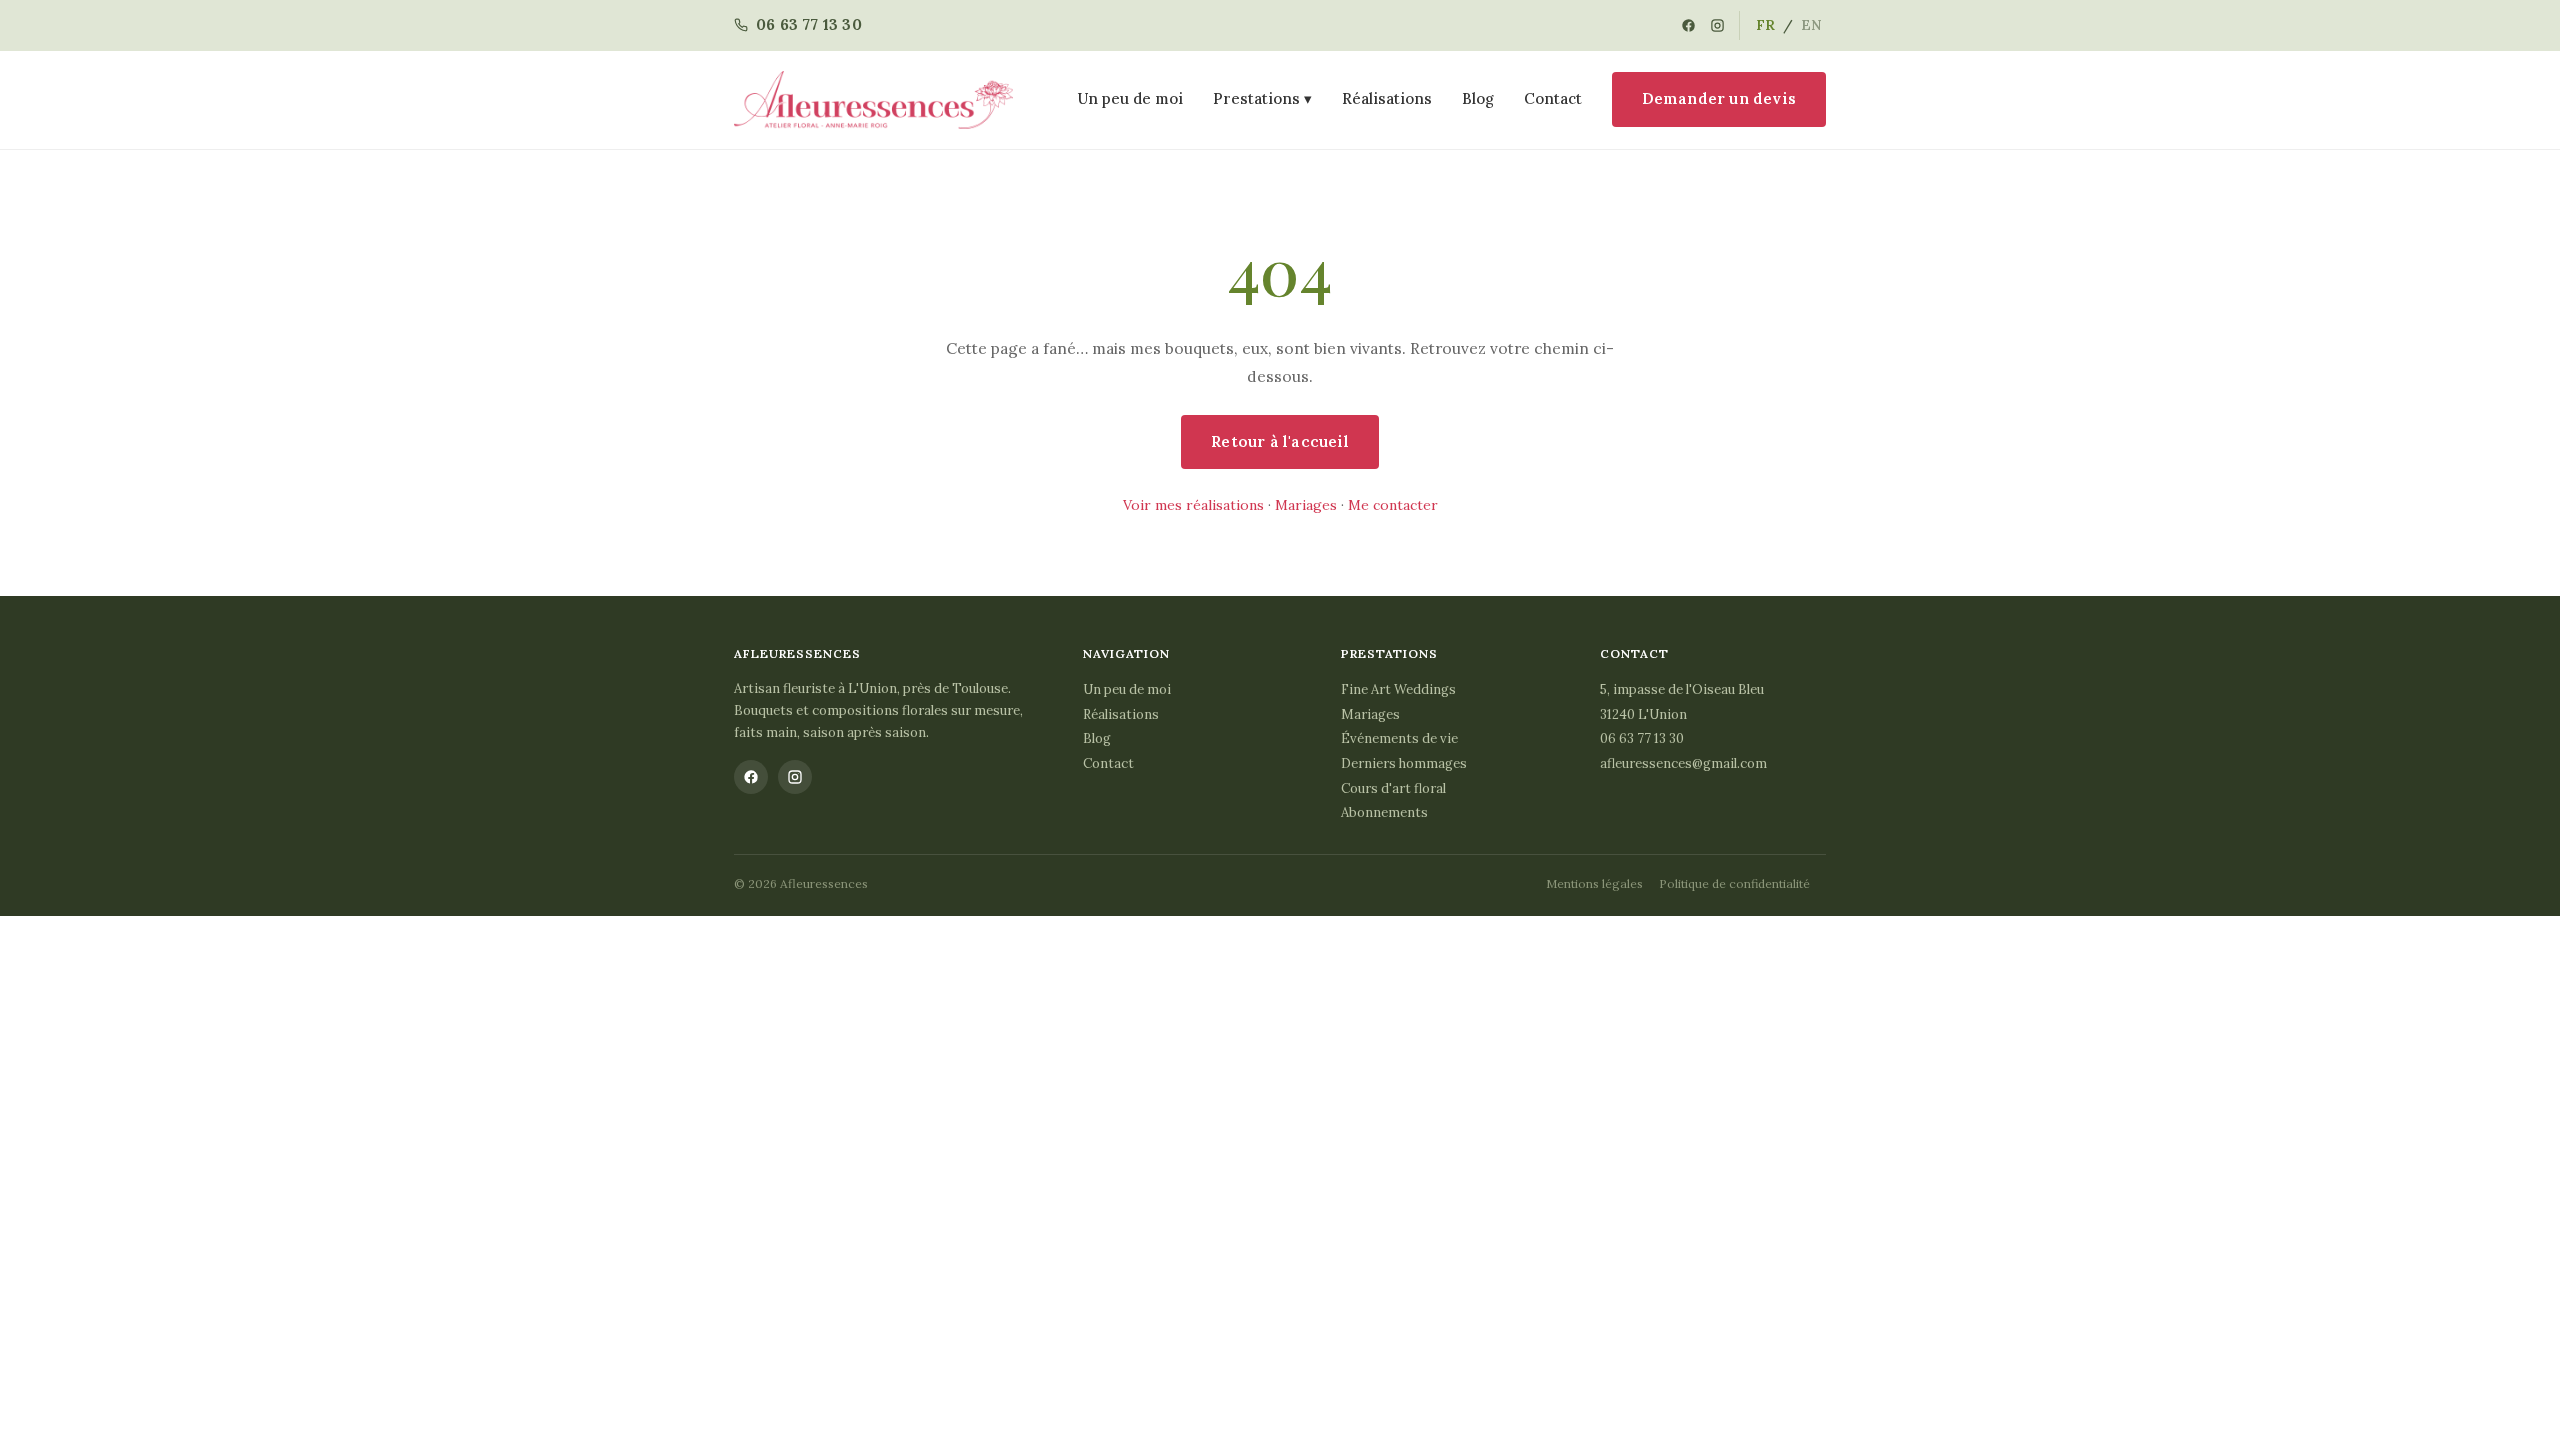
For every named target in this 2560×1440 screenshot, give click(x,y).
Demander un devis (1719, 98)
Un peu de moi (1130, 98)
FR (1765, 25)
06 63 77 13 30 (1642, 738)
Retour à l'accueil (1280, 441)
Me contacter (1393, 505)
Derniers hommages (1404, 763)
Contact (1553, 98)
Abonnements (1384, 812)
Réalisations (1387, 98)
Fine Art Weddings (1398, 689)
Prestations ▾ (1262, 98)
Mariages (1306, 505)
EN (1811, 25)
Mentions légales (1594, 883)
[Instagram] (1717, 25)
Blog (1478, 98)
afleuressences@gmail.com (1683, 763)
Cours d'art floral (1393, 788)
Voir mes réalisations (1193, 505)
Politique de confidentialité (1734, 883)
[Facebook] (1688, 25)
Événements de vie (1399, 738)
